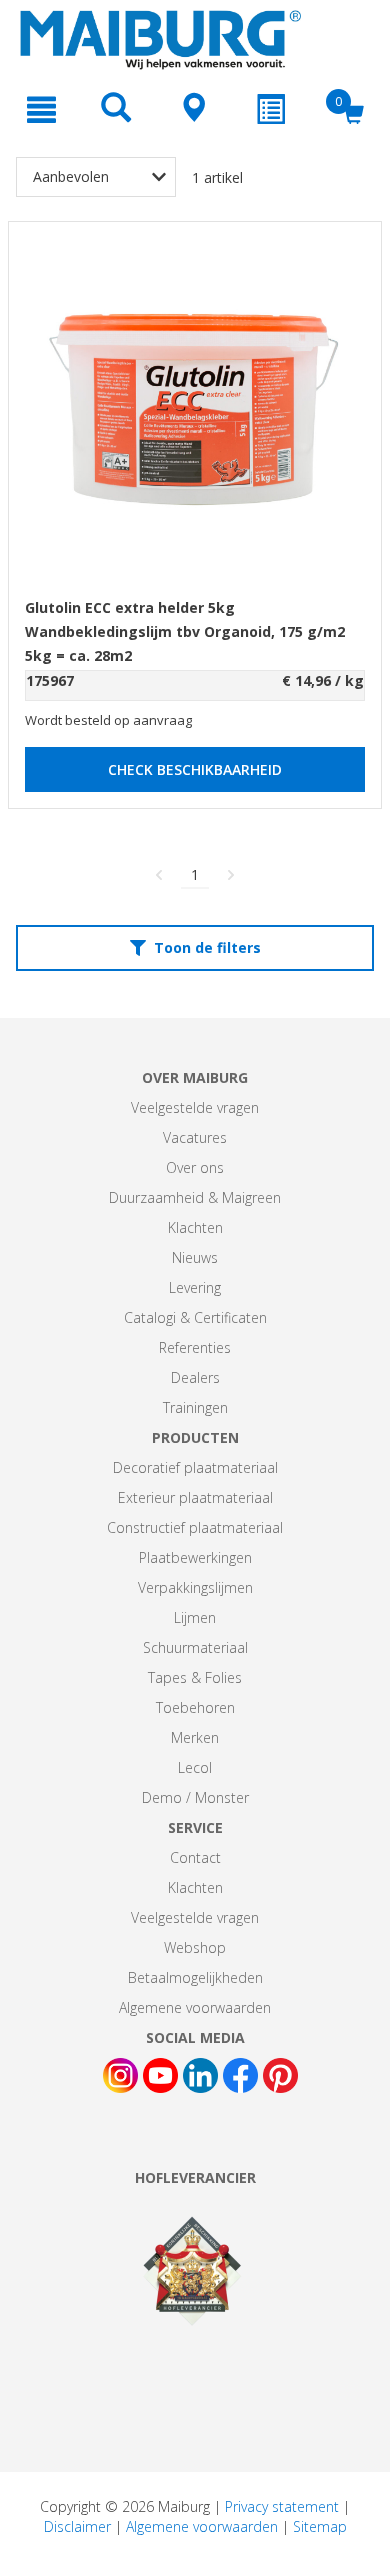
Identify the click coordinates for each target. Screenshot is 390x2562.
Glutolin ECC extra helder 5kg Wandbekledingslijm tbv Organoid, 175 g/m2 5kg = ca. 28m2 (185, 631)
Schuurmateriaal (195, 1647)
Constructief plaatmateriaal (195, 1527)
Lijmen (195, 1617)
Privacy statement (282, 2506)
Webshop (195, 1947)
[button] (195, 948)
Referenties (195, 1347)
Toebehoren (195, 1707)
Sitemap (320, 2526)
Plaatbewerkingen (195, 1557)
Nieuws (195, 1257)
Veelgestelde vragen (195, 1107)
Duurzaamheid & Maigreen (195, 1197)
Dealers (195, 1377)
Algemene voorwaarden (195, 2007)
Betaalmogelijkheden (195, 1977)
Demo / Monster (195, 1797)
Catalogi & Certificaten (195, 1317)
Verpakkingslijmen (195, 1587)
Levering (195, 1287)
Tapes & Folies (195, 1677)
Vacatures (195, 1137)
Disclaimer (77, 2526)
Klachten (195, 1227)
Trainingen (195, 1407)
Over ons (195, 1167)
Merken (195, 1737)
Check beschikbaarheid (195, 769)
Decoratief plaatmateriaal (195, 1467)
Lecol (195, 1767)
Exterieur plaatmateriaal (195, 1497)
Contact (195, 1857)
